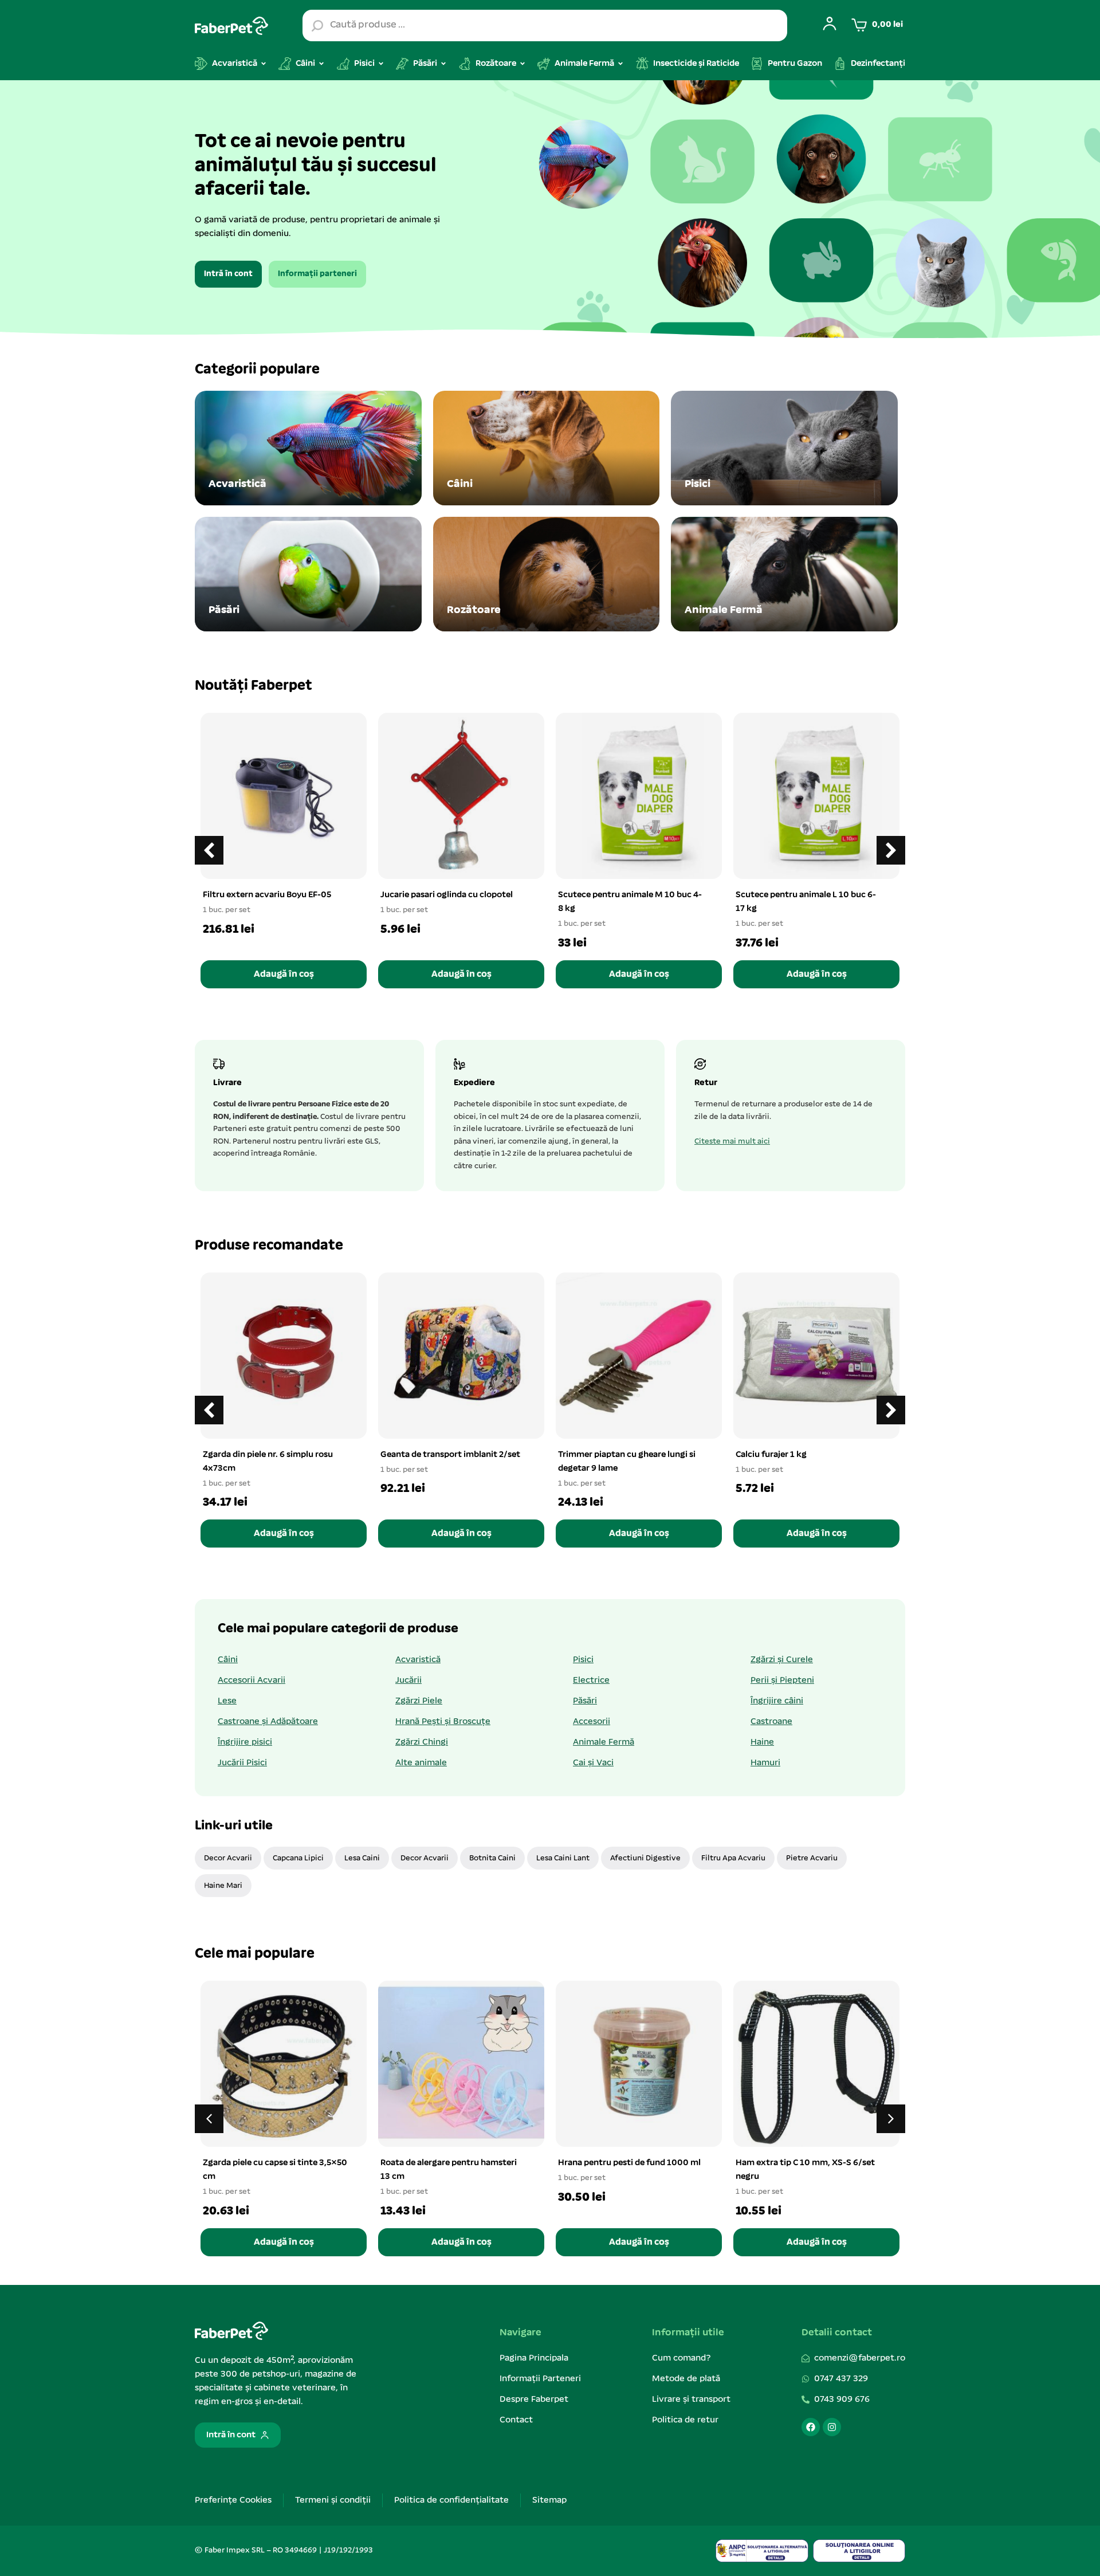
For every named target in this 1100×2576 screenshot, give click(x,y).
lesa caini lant (563, 1858)
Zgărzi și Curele (782, 1660)
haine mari (223, 1886)
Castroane (771, 1722)
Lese (227, 1701)
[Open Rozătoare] (522, 64)
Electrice (591, 1680)
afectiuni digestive (645, 1858)
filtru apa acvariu (733, 1858)
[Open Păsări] (443, 64)
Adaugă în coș (284, 974)
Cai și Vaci (593, 1763)
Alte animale (421, 1763)
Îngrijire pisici (245, 1742)
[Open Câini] (321, 64)
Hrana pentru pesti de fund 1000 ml (629, 2163)
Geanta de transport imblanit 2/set (450, 1455)
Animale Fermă (604, 1742)
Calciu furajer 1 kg (771, 1455)
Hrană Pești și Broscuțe (443, 1722)
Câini (228, 1660)
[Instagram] (832, 2427)
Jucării (408, 1680)
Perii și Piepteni (782, 1680)
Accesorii (592, 1722)
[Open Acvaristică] (264, 64)
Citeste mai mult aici (732, 1142)
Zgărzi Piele (419, 1701)
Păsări (585, 1701)
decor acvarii (228, 1858)
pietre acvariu (812, 1858)
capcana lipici (298, 1858)
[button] (891, 850)
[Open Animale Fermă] (620, 64)
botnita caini (492, 1858)
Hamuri (765, 1763)
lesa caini (362, 1858)
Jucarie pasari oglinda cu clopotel (447, 895)
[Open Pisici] (381, 64)
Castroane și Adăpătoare (268, 1722)
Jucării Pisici (242, 1763)
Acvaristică (418, 1660)
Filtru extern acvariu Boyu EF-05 (267, 895)
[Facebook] (811, 2427)
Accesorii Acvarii (252, 1680)
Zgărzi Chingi (422, 1742)
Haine (762, 1742)
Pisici (583, 1660)
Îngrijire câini (777, 1701)
